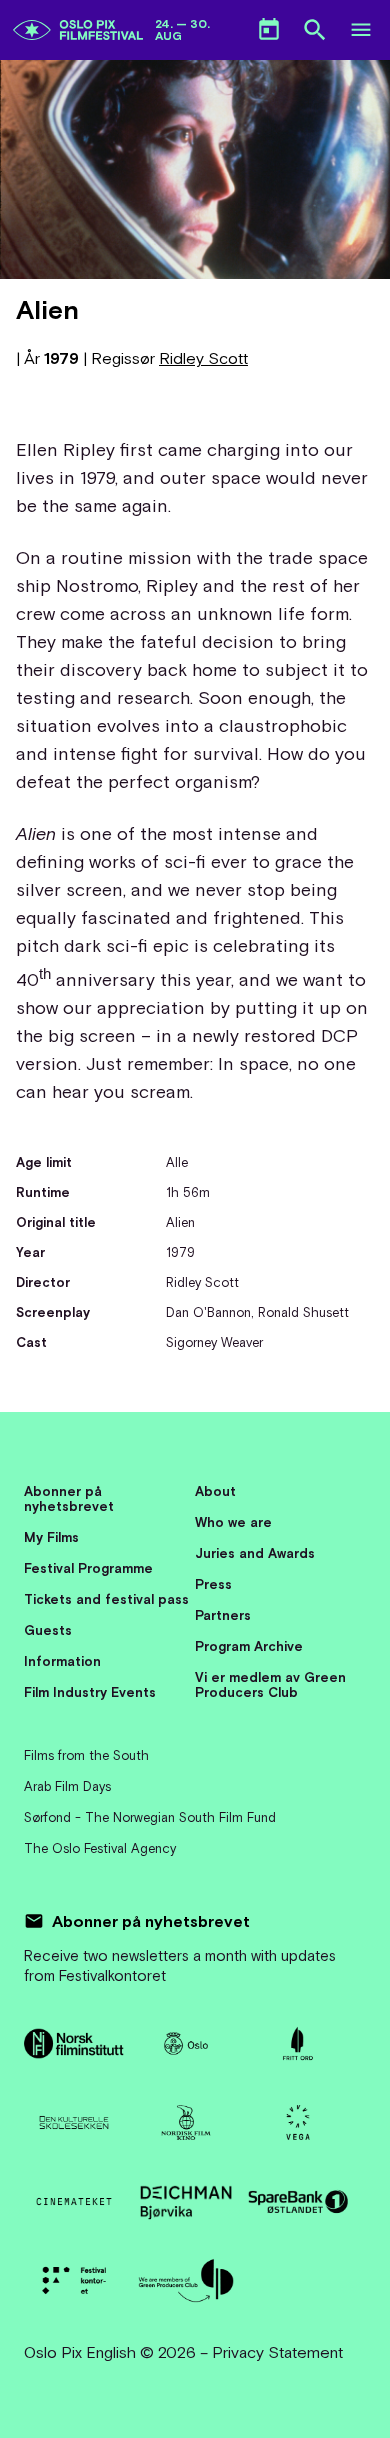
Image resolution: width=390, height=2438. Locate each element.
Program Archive (249, 1646)
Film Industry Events (90, 1692)
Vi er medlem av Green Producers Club (270, 1685)
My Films (51, 1537)
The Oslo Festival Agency (100, 1848)
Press (213, 1584)
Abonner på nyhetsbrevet (69, 1499)
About (215, 1491)
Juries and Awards (255, 1553)
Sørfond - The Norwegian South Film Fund (150, 1817)
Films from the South (86, 1755)
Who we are (233, 1522)
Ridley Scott (203, 358)
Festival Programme (88, 1568)
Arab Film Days (67, 1786)
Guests (48, 1630)
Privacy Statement (277, 2352)
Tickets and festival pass (106, 1599)
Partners (223, 1615)
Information (62, 1661)
